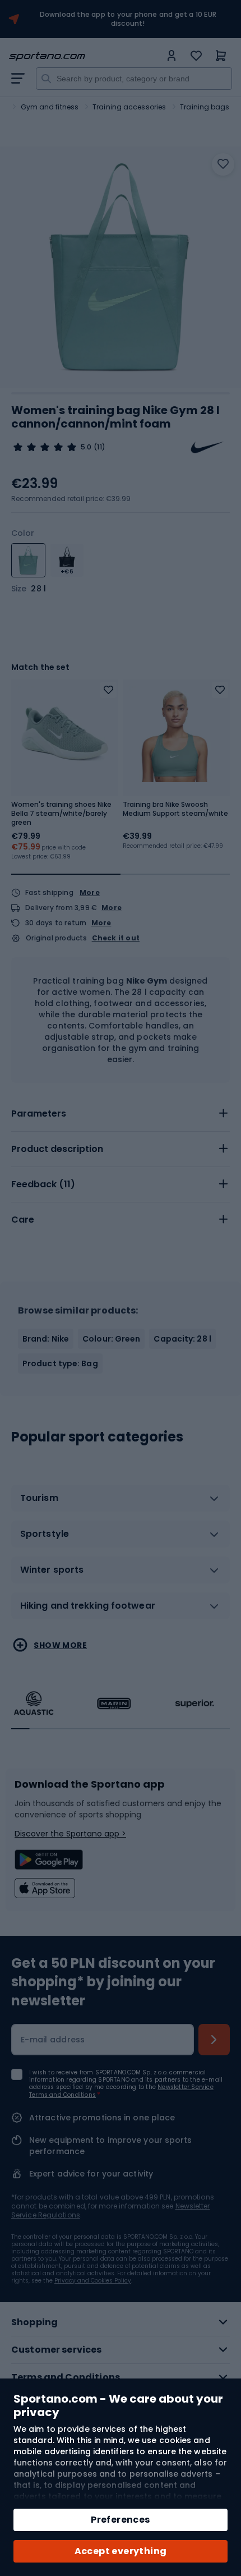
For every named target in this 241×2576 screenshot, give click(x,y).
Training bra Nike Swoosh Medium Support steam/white (175, 809)
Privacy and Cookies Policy (93, 2281)
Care (23, 1220)
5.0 (86, 447)
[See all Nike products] (207, 447)
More (90, 892)
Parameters (39, 1113)
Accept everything (121, 2551)
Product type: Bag (60, 1363)
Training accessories (129, 107)
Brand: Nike (46, 1339)
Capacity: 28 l (182, 1339)
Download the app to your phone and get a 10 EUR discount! (128, 19)
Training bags (205, 107)
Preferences (120, 2520)
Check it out (116, 938)
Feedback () (43, 1184)
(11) (99, 447)
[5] (45, 447)
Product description (57, 1149)
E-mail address (53, 2040)
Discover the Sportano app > (70, 1834)
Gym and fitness (50, 107)
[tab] (121, 1114)
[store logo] (85, 56)
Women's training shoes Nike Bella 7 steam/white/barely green (61, 814)
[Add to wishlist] (223, 164)
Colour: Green (111, 1339)
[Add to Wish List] (108, 690)
